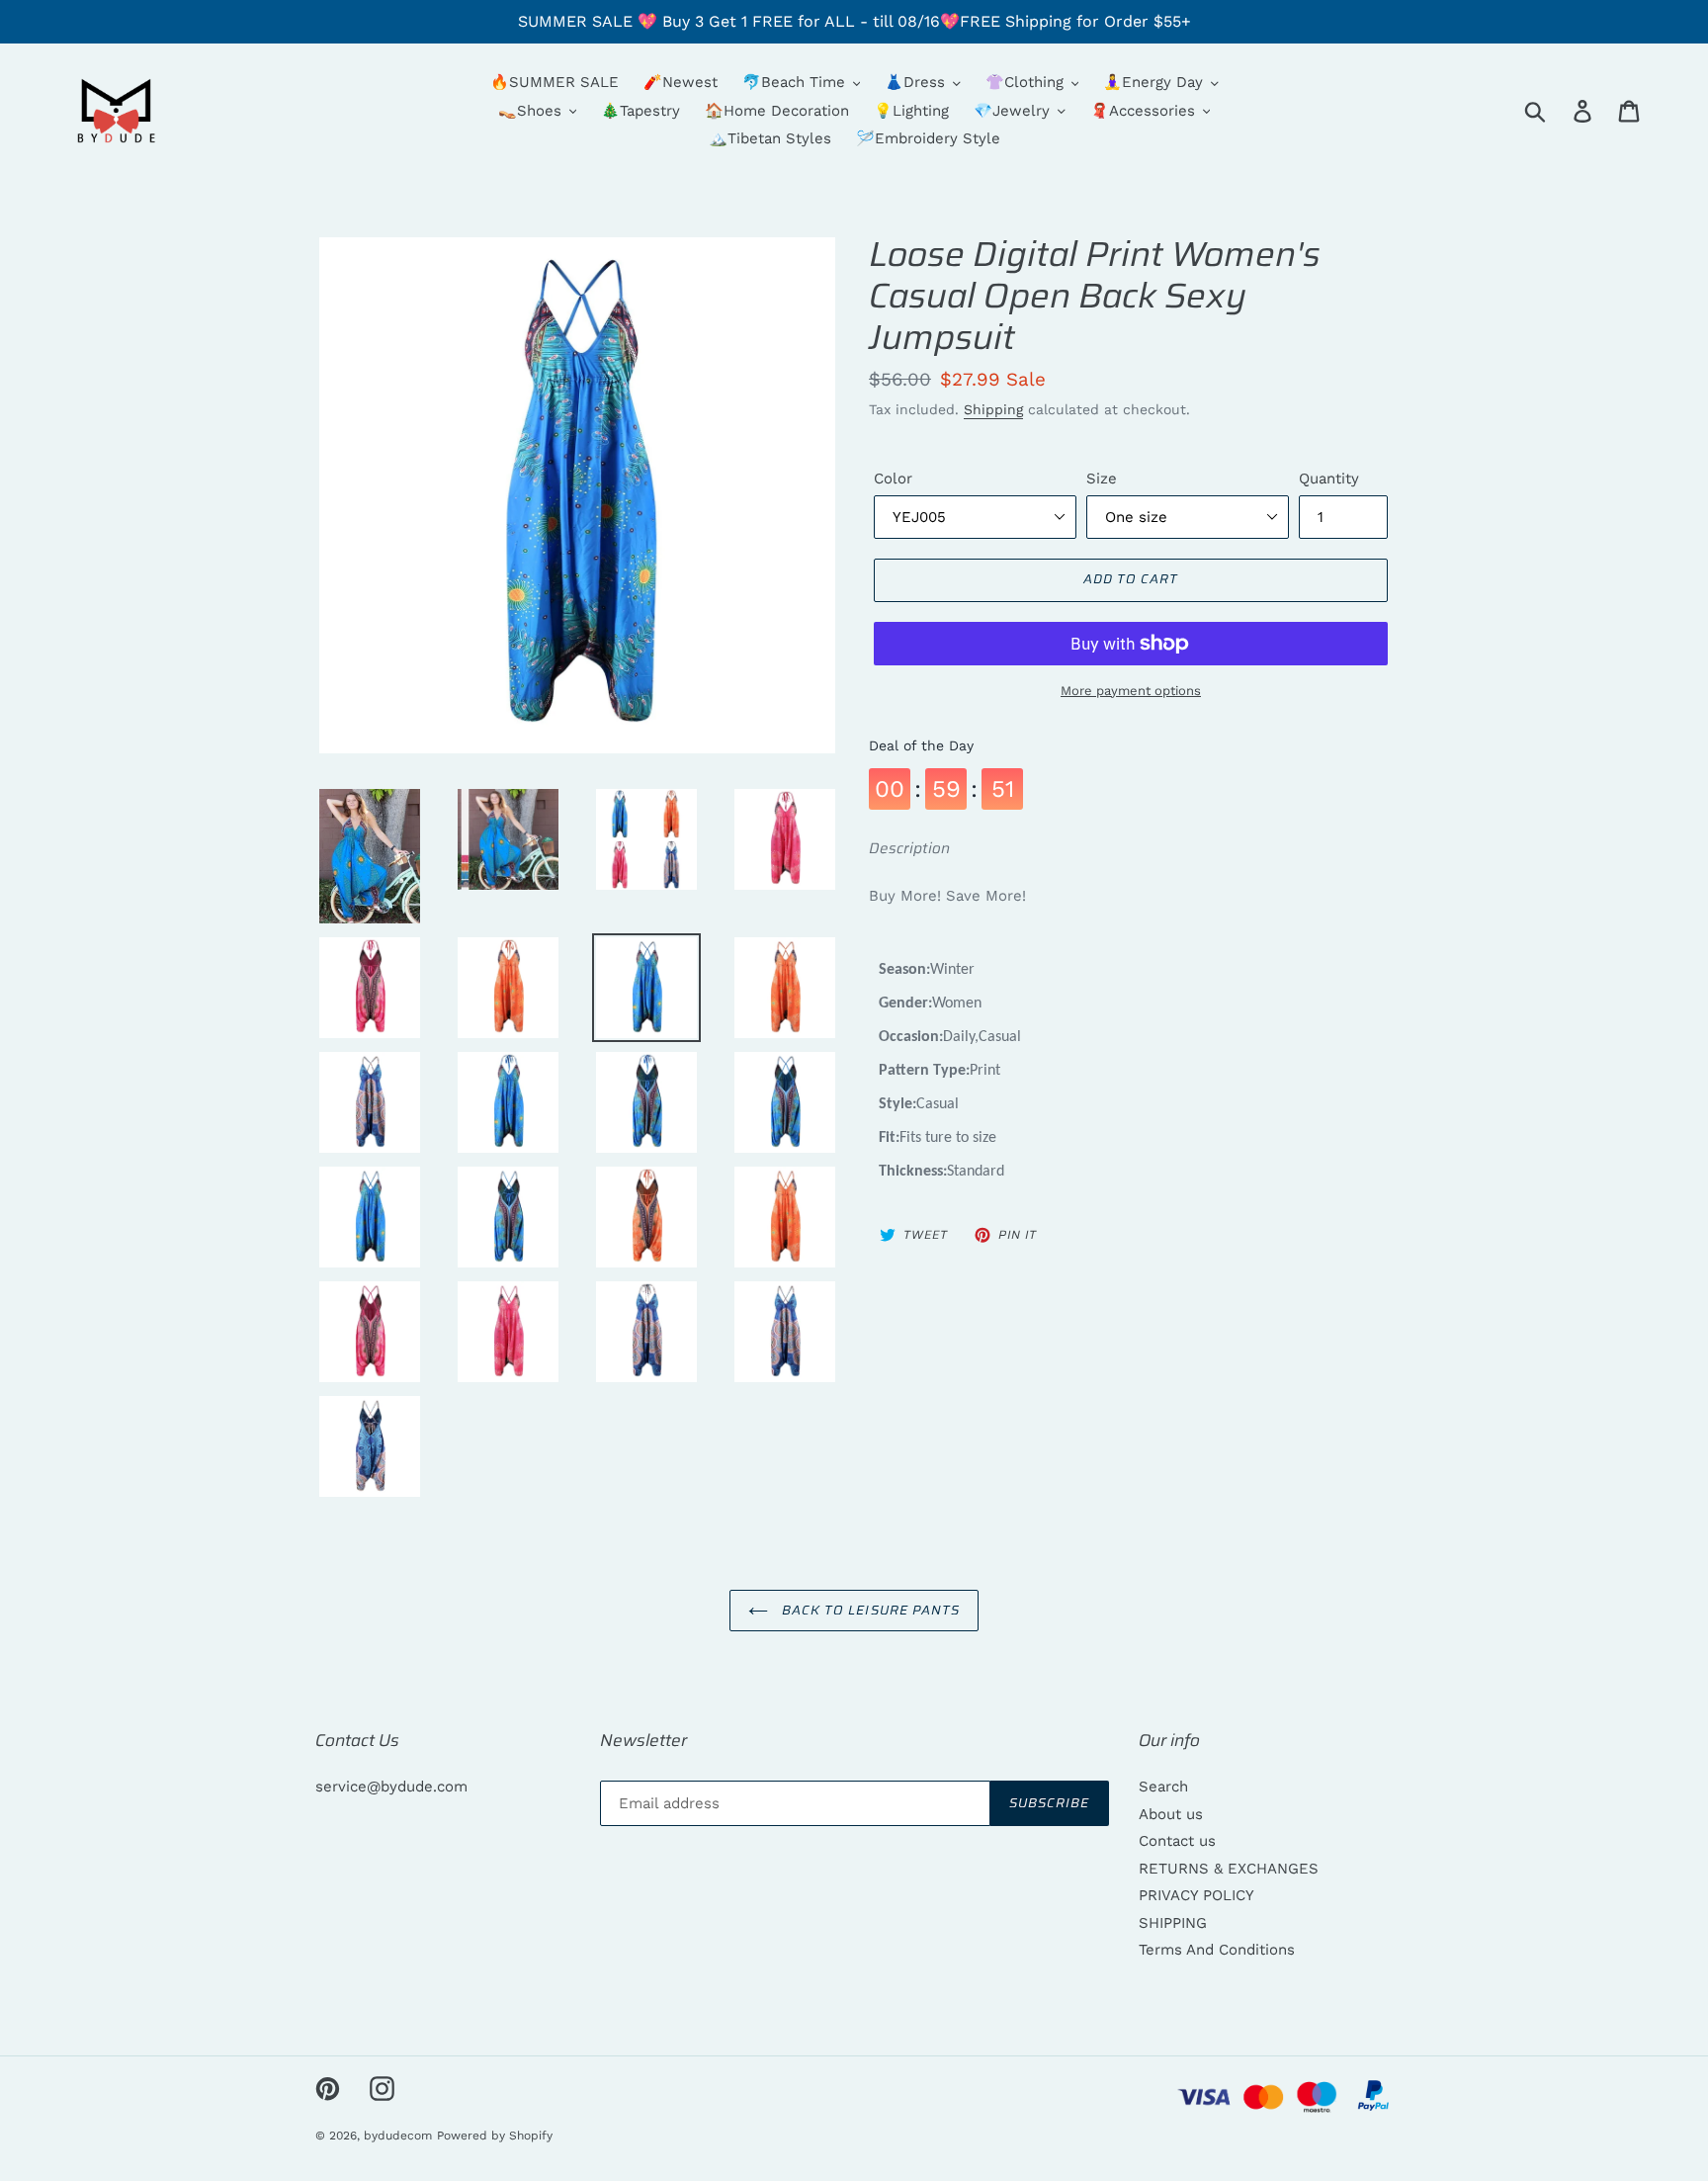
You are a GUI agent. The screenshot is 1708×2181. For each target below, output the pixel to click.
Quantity (1329, 479)
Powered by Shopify (495, 2136)
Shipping (993, 409)
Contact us (1177, 1841)
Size (1102, 479)
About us (1171, 1814)
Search (1163, 1787)
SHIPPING (1173, 1923)
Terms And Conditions (1217, 1950)
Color (893, 479)
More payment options (1131, 691)
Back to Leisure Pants (869, 1610)
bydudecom (398, 2136)
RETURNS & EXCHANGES (1229, 1869)
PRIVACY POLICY (1196, 1895)
